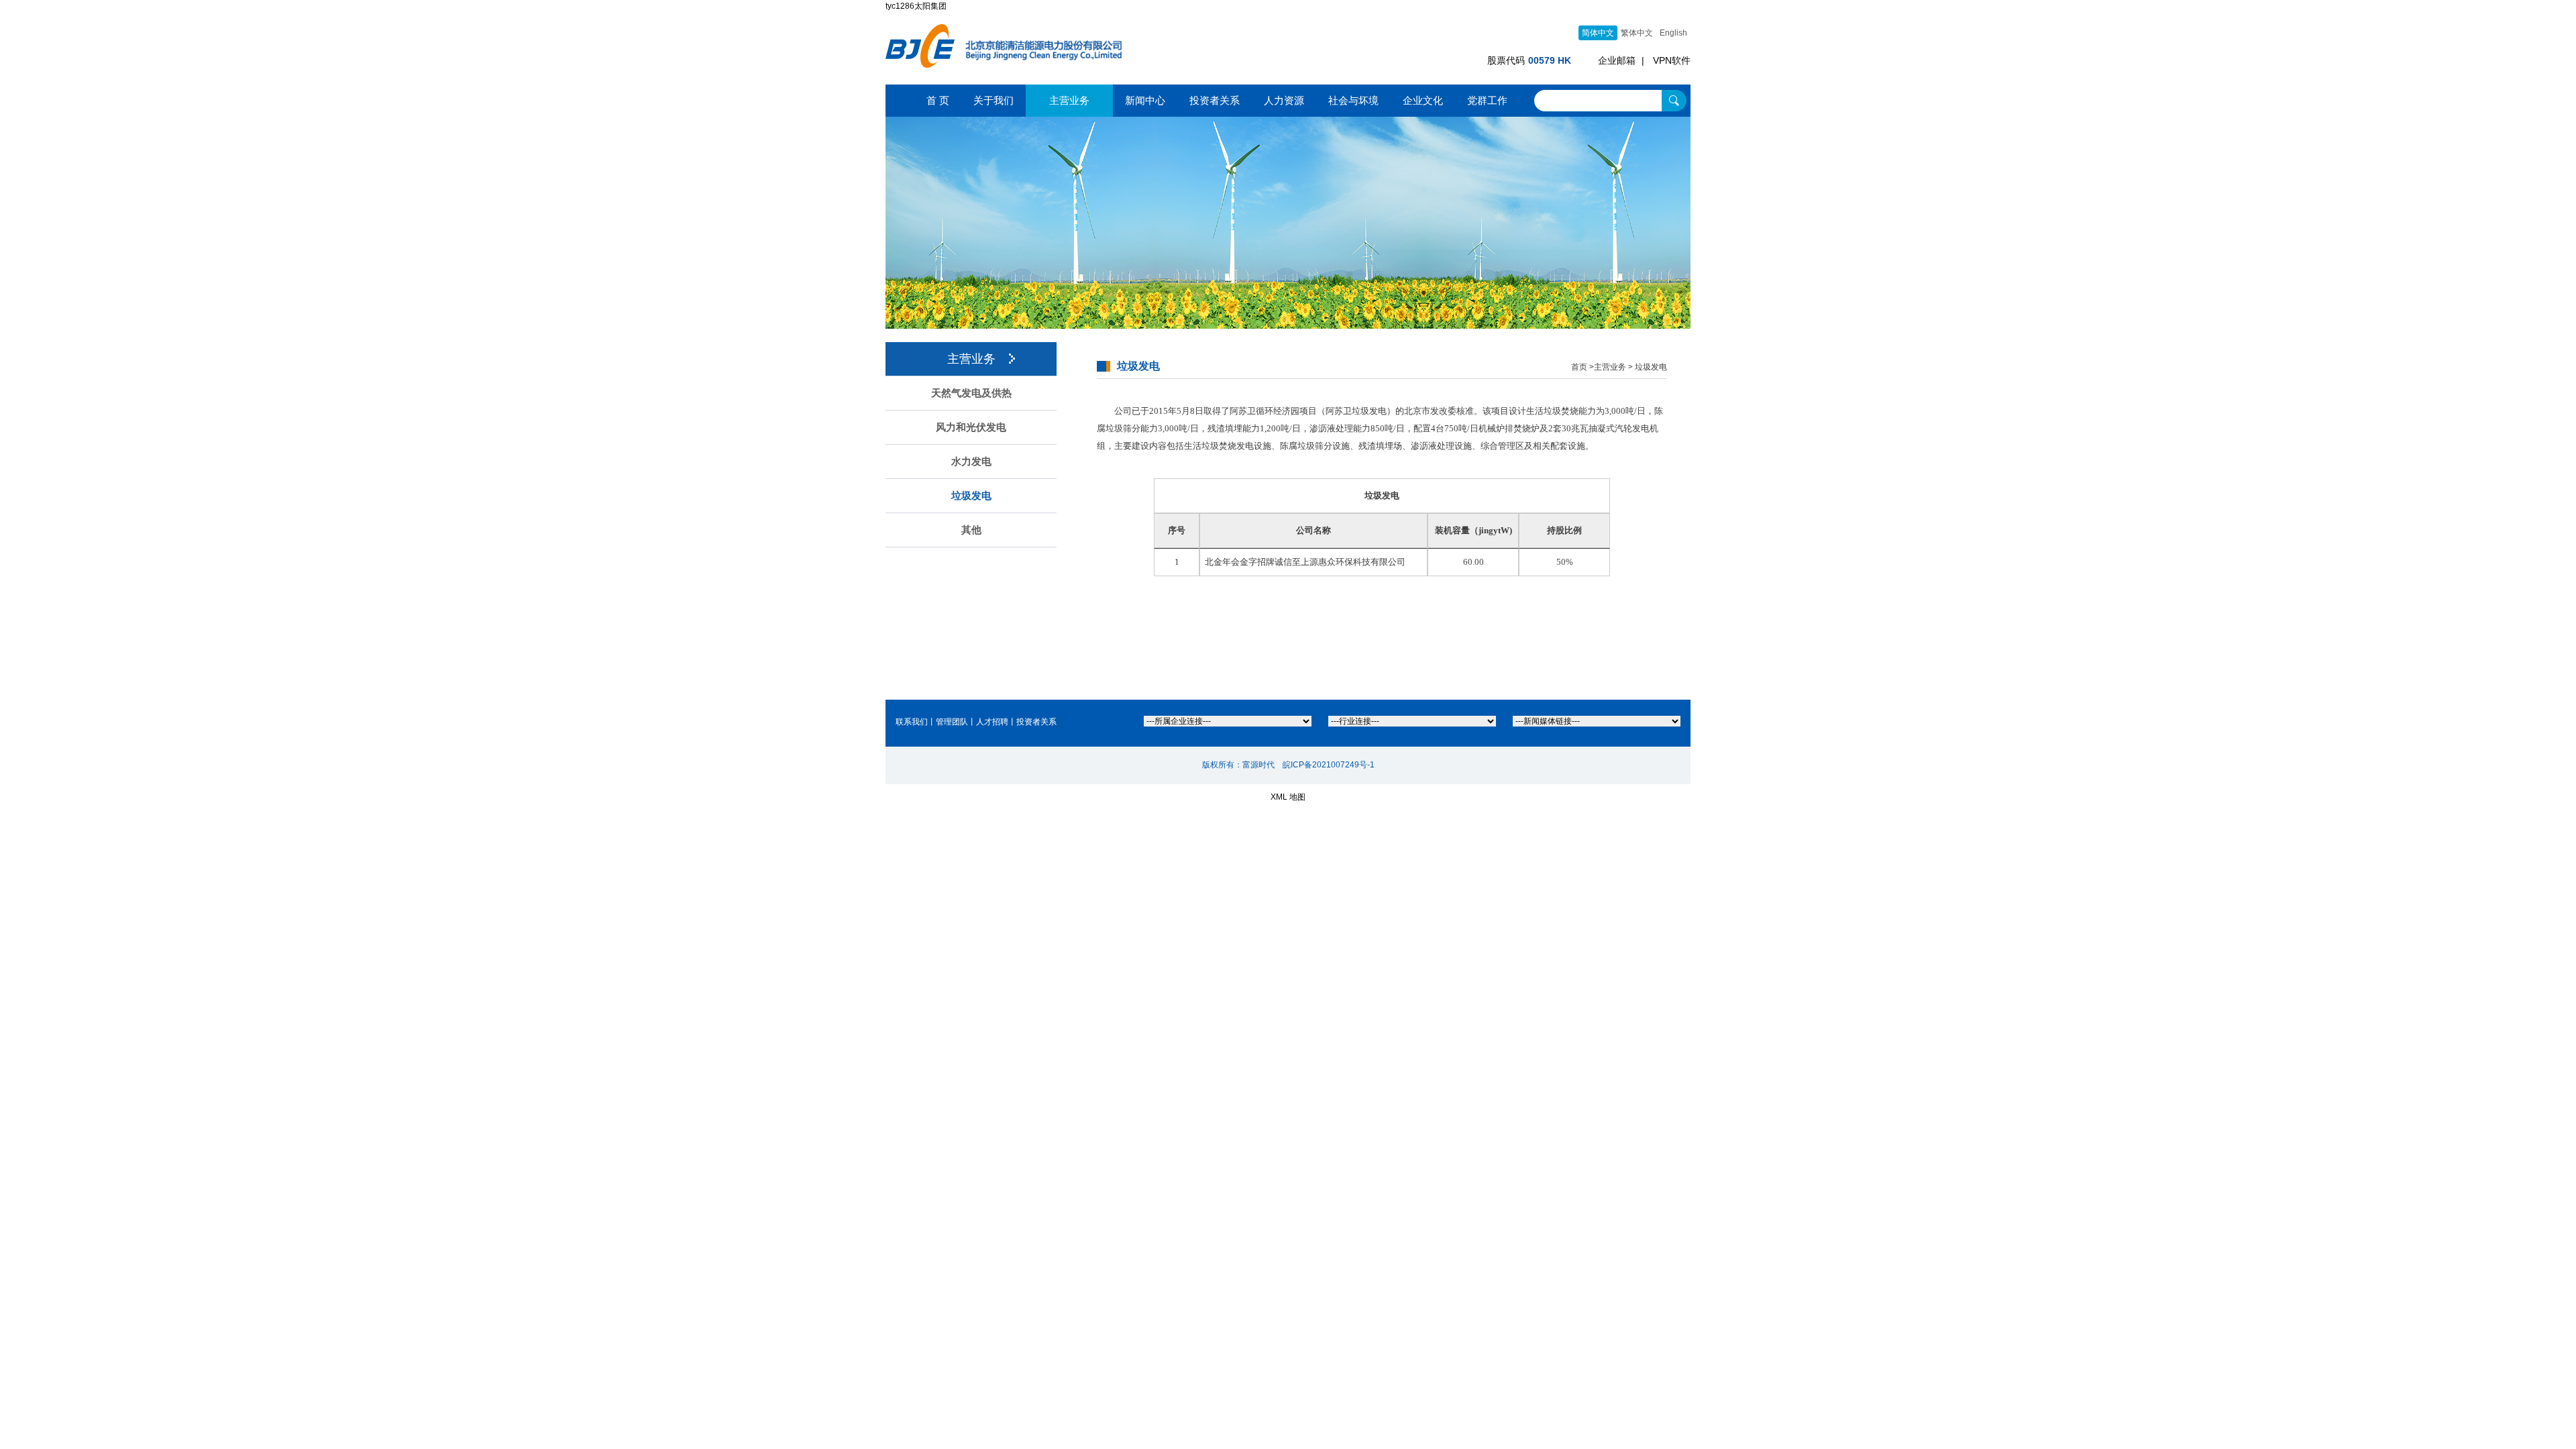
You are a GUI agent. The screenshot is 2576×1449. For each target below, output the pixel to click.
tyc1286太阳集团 (916, 6)
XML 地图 (1288, 797)
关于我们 (994, 100)
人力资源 (1284, 100)
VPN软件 (1672, 60)
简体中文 (1598, 33)
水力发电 (971, 462)
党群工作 (1487, 100)
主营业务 (1069, 100)
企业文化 (1423, 100)
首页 (1579, 367)
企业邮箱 (1617, 60)
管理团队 (952, 722)
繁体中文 (1637, 33)
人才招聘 (992, 722)
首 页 (938, 100)
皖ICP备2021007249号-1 (1329, 765)
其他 (971, 530)
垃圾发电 (971, 496)
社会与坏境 (1353, 100)
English (1673, 33)
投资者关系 (1215, 100)
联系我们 (912, 722)
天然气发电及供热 (971, 393)
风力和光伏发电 (971, 427)
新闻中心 (1145, 100)
